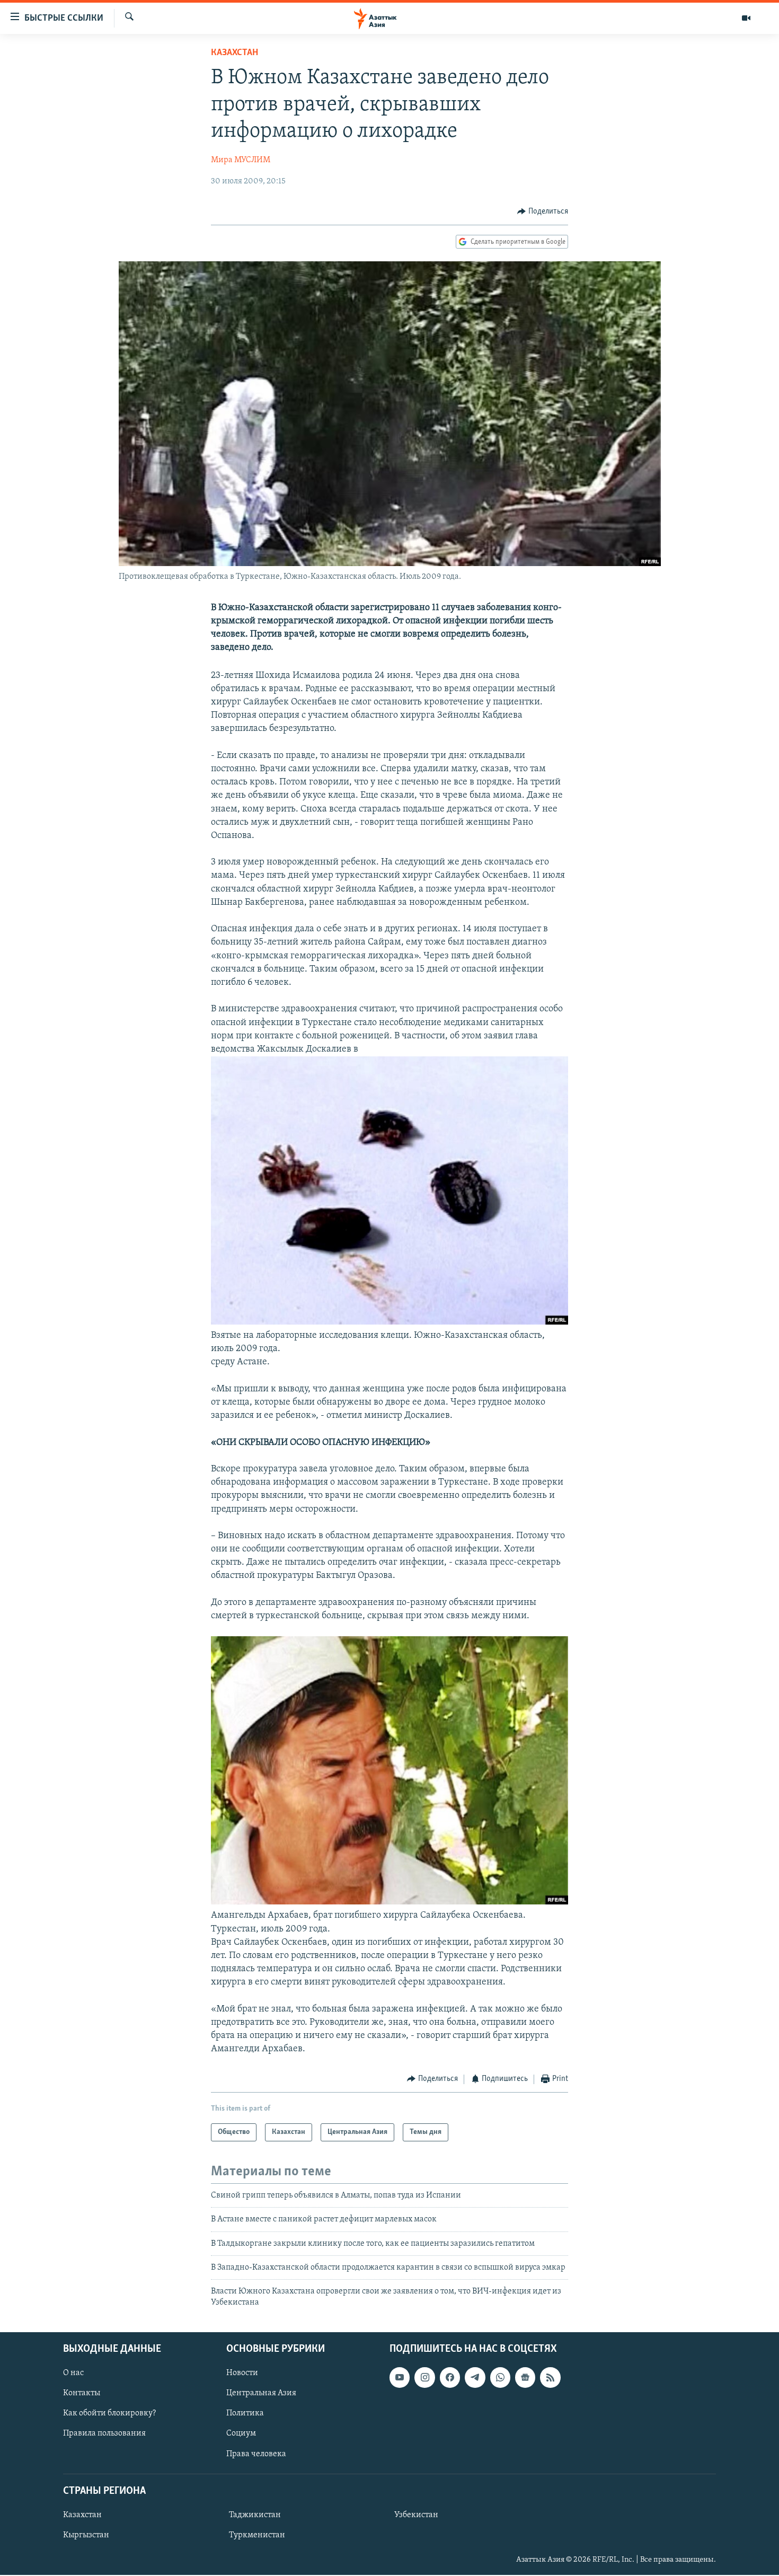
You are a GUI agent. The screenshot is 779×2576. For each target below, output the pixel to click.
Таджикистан (255, 2515)
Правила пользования (104, 2434)
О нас (73, 2374)
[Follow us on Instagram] (424, 2378)
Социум (241, 2434)
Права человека (256, 2454)
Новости (242, 2374)
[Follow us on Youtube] (400, 2378)
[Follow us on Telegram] (475, 2378)
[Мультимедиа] (746, 18)
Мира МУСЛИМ (241, 160)
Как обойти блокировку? (109, 2414)
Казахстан (234, 53)
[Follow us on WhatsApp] (500, 2378)
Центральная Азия (261, 2394)
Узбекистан (416, 2515)
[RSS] (550, 2378)
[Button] (543, 211)
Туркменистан (257, 2535)
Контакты (82, 2394)
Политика (245, 2414)
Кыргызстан (86, 2535)
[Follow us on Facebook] (450, 2378)
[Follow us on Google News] (525, 2378)
